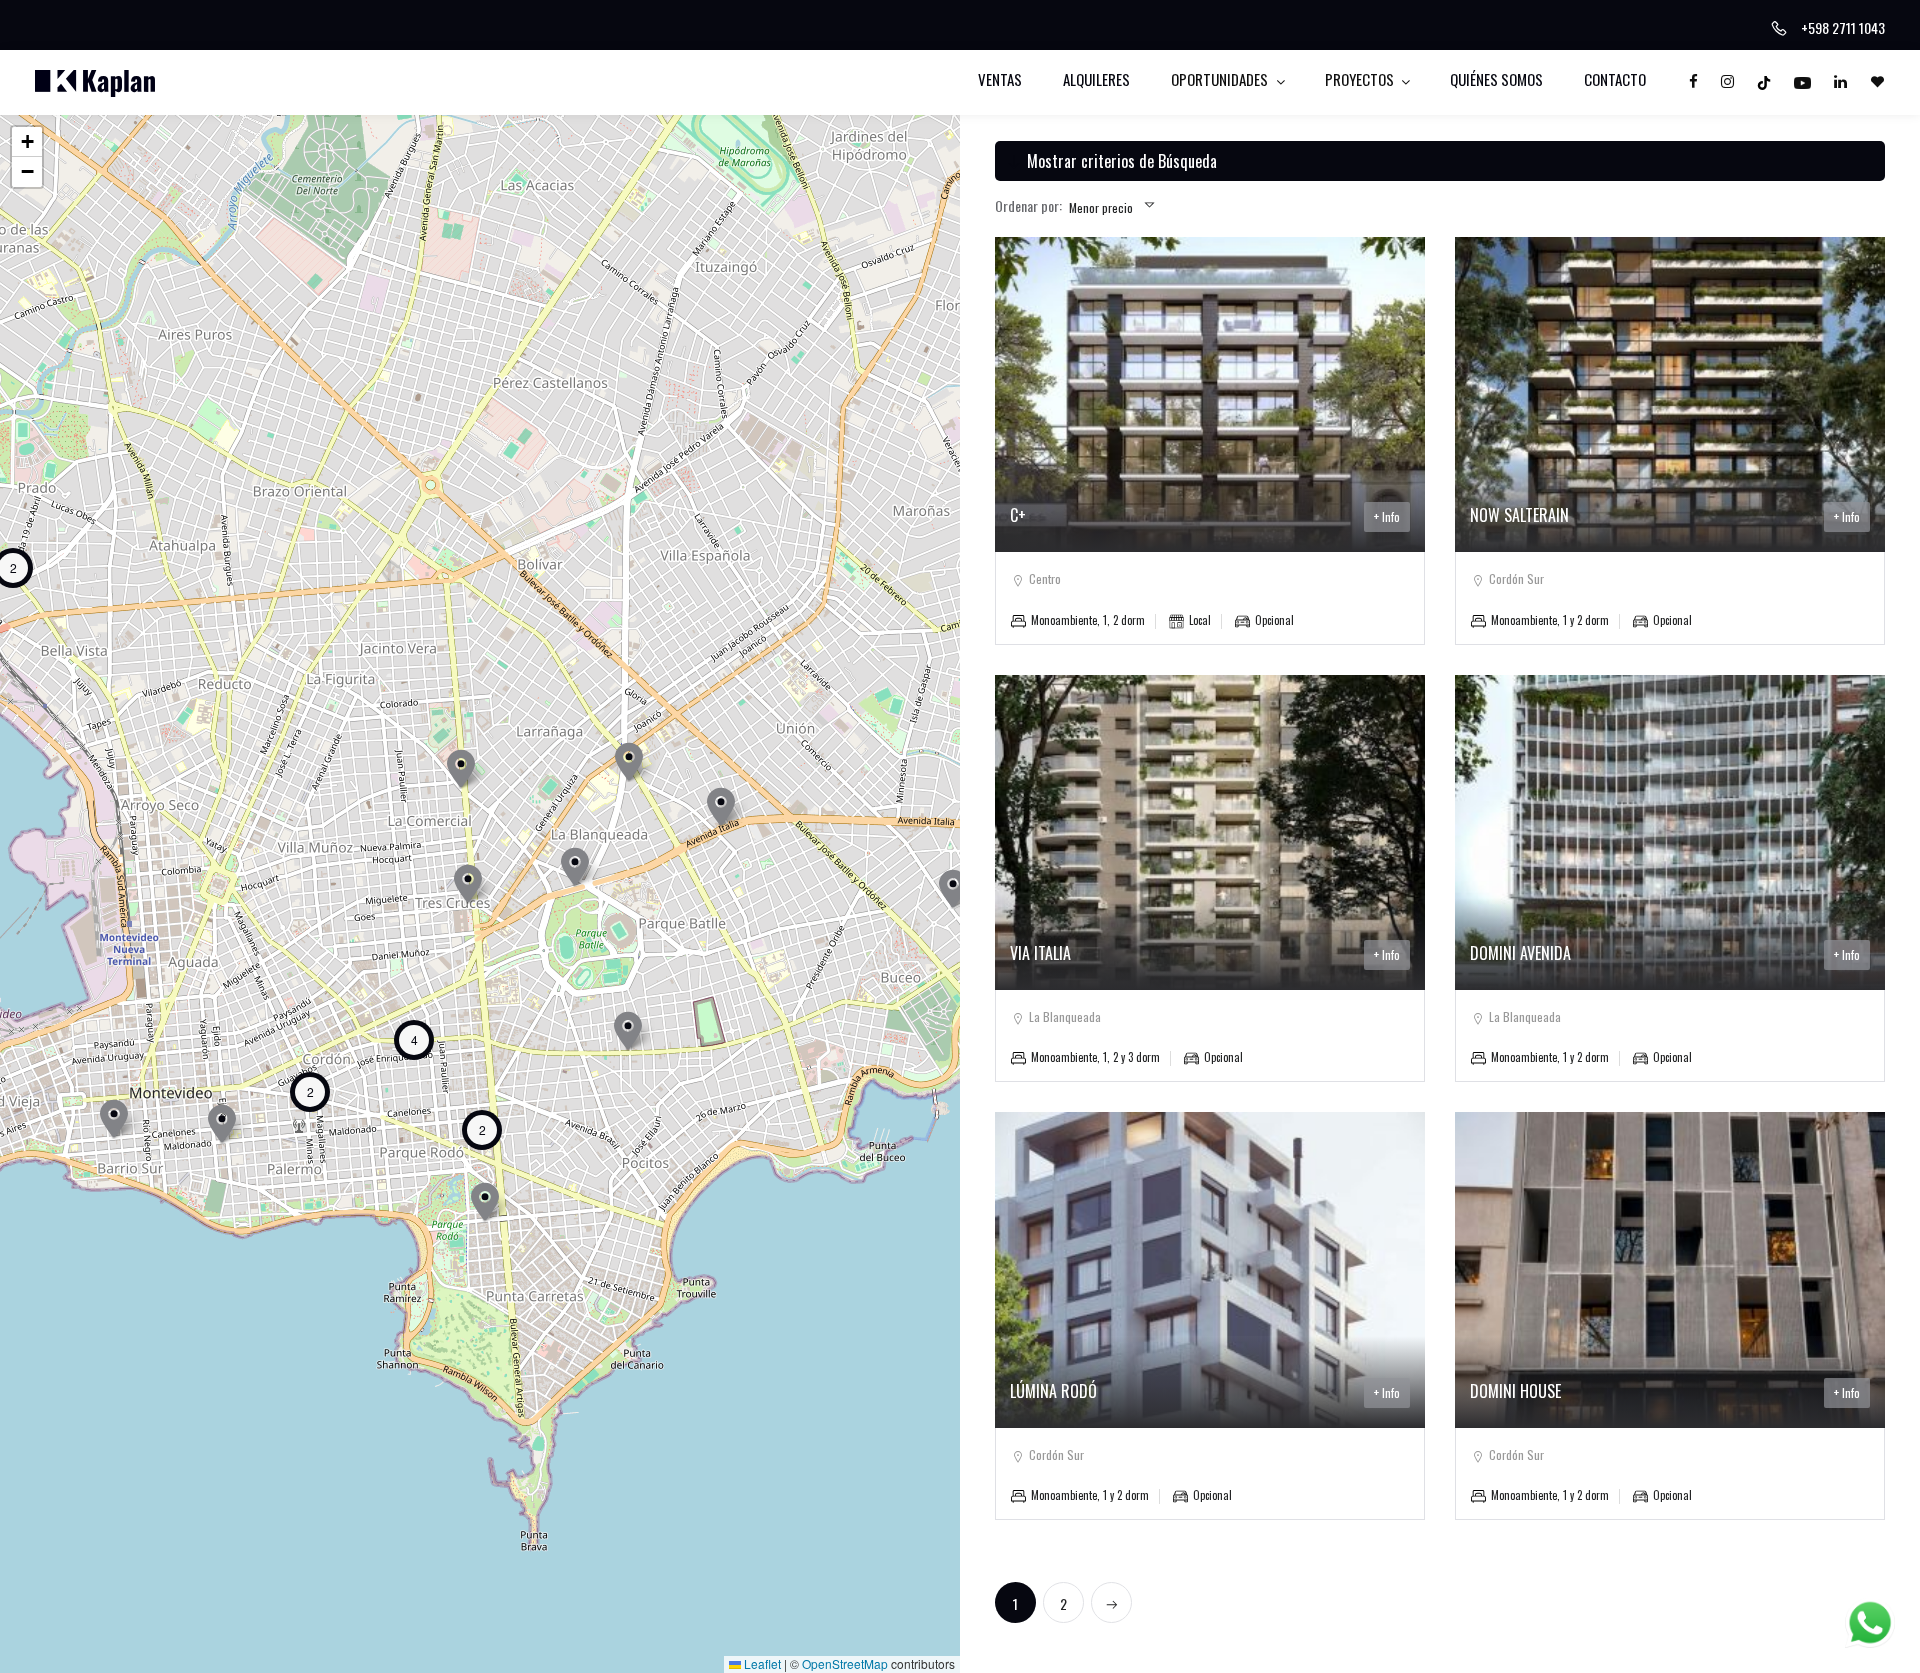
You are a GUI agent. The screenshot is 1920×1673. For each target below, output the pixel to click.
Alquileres (1096, 79)
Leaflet (761, 1663)
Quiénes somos (1496, 79)
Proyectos (1361, 79)
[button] (953, 888)
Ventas (1000, 79)
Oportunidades (1221, 79)
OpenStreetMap (845, 1663)
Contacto (1615, 79)
